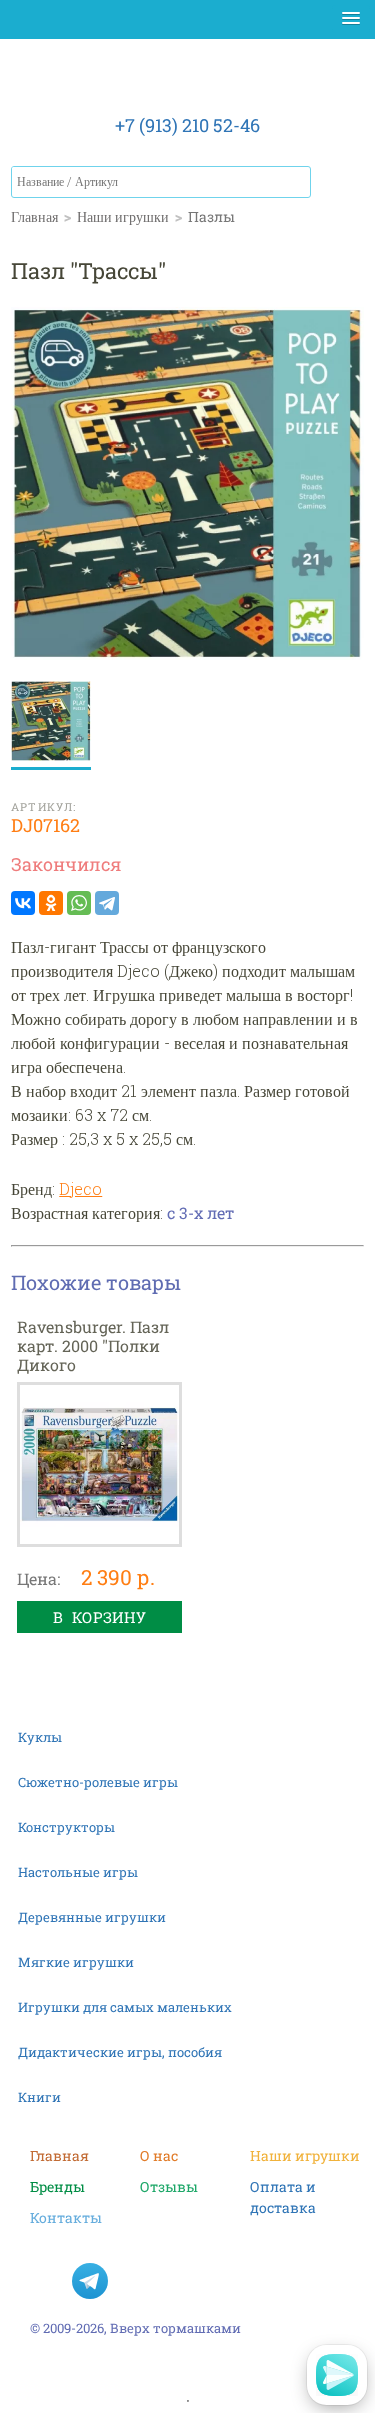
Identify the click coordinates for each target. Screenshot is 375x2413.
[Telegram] (107, 903)
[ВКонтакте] (23, 903)
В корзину (99, 1617)
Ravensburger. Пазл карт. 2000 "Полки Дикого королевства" (93, 1355)
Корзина (344, 186)
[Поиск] (295, 182)
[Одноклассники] (51, 903)
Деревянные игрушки (92, 1917)
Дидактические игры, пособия (120, 2052)
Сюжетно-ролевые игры (98, 1782)
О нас (159, 2155)
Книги (39, 2097)
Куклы (40, 1737)
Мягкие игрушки (76, 1962)
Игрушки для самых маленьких (125, 2007)
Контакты (66, 2217)
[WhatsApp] (79, 903)
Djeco (80, 1188)
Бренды (57, 2186)
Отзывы (169, 2186)
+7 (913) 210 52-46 (187, 125)
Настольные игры (78, 1872)
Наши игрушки (305, 2155)
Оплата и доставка (283, 2187)
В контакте (48, 2281)
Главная (59, 2155)
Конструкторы (66, 1827)
